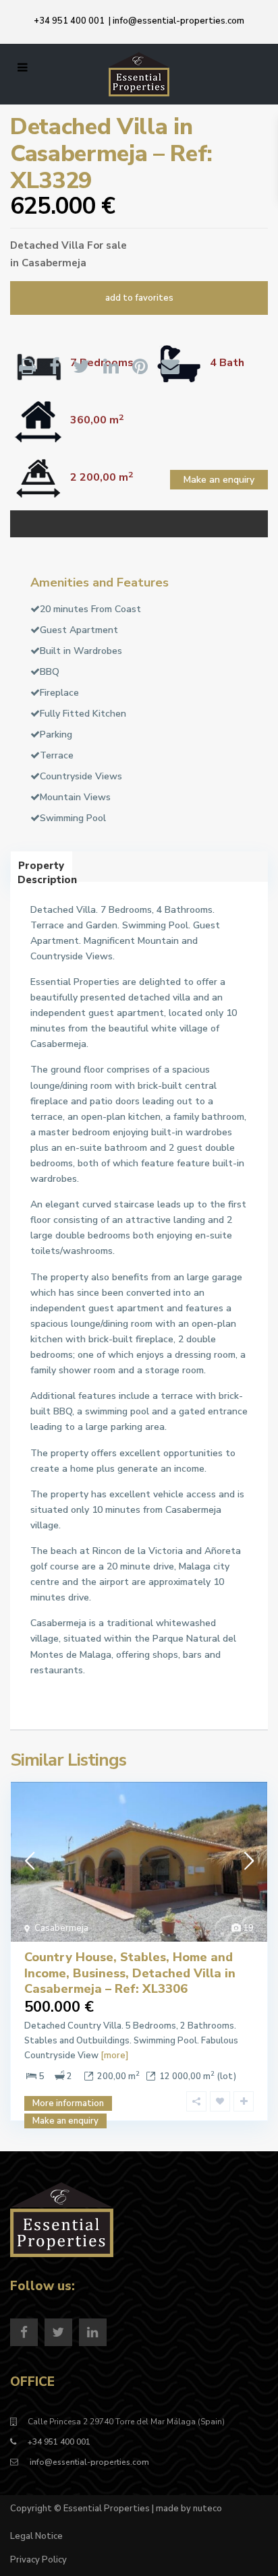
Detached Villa (47, 245)
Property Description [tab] (45, 870)
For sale (107, 245)
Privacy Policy (38, 2560)
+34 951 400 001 (69, 21)
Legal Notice (36, 2536)
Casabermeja (54, 263)
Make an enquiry (219, 480)
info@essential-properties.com (178, 21)
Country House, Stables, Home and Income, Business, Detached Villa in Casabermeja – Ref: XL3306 (130, 1973)
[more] (114, 2056)
